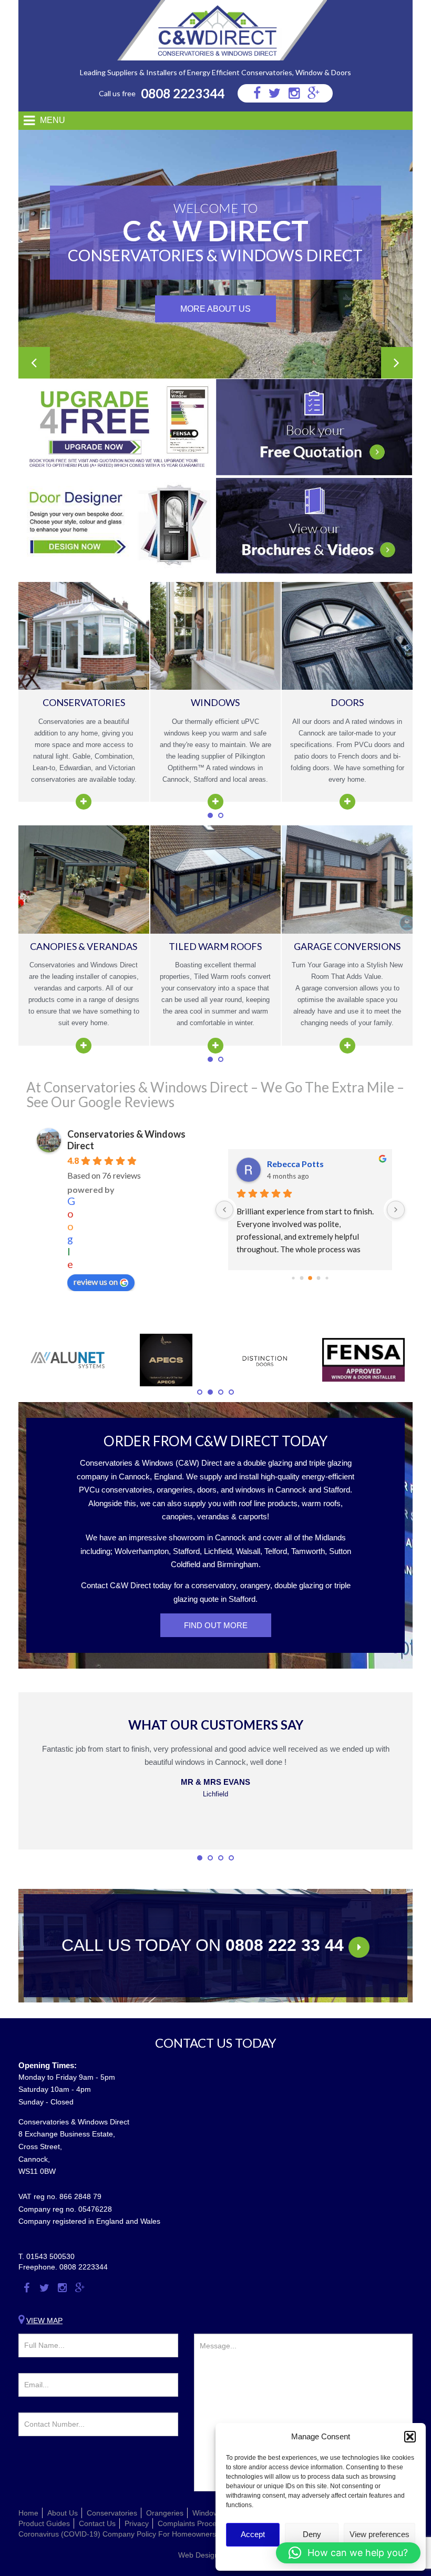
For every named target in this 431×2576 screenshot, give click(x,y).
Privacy (137, 2523)
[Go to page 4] (302, 1278)
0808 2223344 (183, 93)
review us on (96, 1281)
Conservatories (112, 2513)
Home (28, 2513)
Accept (253, 2534)
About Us (63, 2513)
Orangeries (165, 2513)
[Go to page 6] (319, 1278)
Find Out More (216, 1625)
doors (207, 1490)
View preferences (379, 2534)
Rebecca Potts (295, 1164)
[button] (410, 2437)
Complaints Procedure (195, 2523)
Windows (207, 2513)
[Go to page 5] (310, 1278)
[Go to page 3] (293, 1278)
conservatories (126, 1490)
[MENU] (25, 121)
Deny (312, 2534)
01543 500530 (50, 2256)
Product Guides (44, 2523)
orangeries (175, 1490)
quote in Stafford (228, 1599)
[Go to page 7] (327, 1278)
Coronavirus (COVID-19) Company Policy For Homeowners (117, 2534)
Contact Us (97, 2523)
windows (250, 1490)
